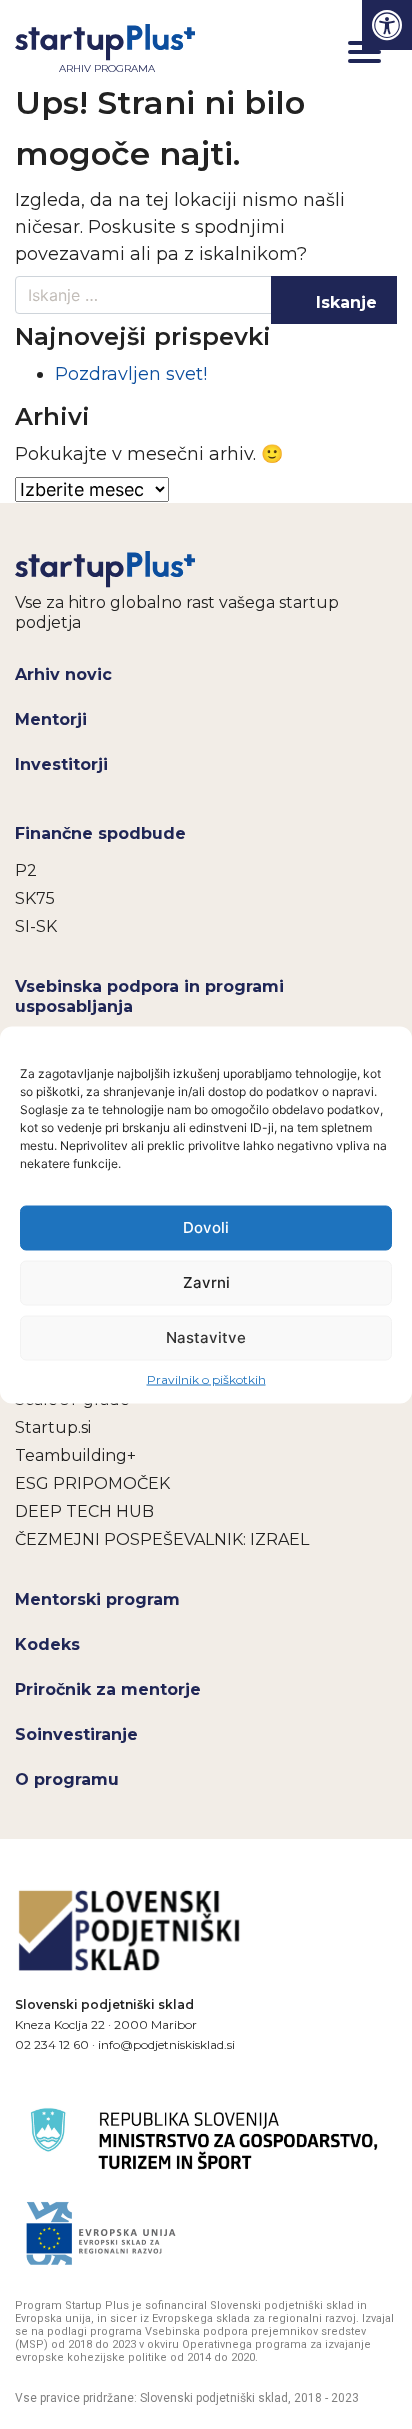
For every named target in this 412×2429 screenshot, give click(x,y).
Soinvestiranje (76, 1734)
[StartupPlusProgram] (106, 569)
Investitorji (61, 764)
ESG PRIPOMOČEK (92, 1483)
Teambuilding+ (75, 1455)
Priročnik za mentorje (108, 1689)
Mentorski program (97, 1599)
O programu (67, 1779)
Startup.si (53, 1427)
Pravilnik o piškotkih (206, 1378)
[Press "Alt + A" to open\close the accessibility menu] (387, 25)
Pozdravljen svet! (131, 374)
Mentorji (51, 719)
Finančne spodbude (100, 833)
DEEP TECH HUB (84, 1511)
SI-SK (36, 926)
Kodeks (47, 1644)
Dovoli (206, 1227)
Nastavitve (206, 1337)
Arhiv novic (63, 674)
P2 (26, 870)
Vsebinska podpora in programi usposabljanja (149, 996)
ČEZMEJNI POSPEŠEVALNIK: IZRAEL (162, 1539)
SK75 (35, 898)
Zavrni (206, 1282)
